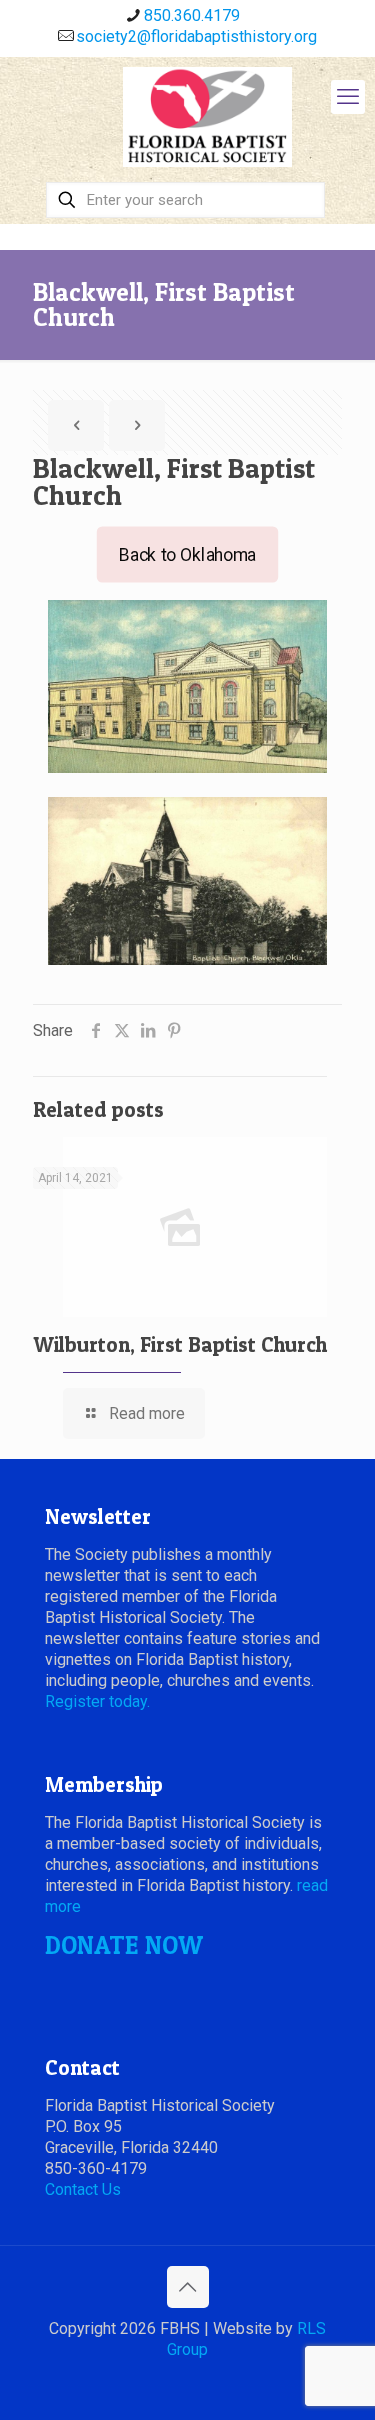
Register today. (97, 1701)
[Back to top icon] (188, 2287)
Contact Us (83, 2189)
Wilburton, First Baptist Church (180, 1344)
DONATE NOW (124, 1945)
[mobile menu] (348, 97)
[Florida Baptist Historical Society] (207, 117)
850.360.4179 (192, 15)
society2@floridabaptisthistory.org (196, 36)
